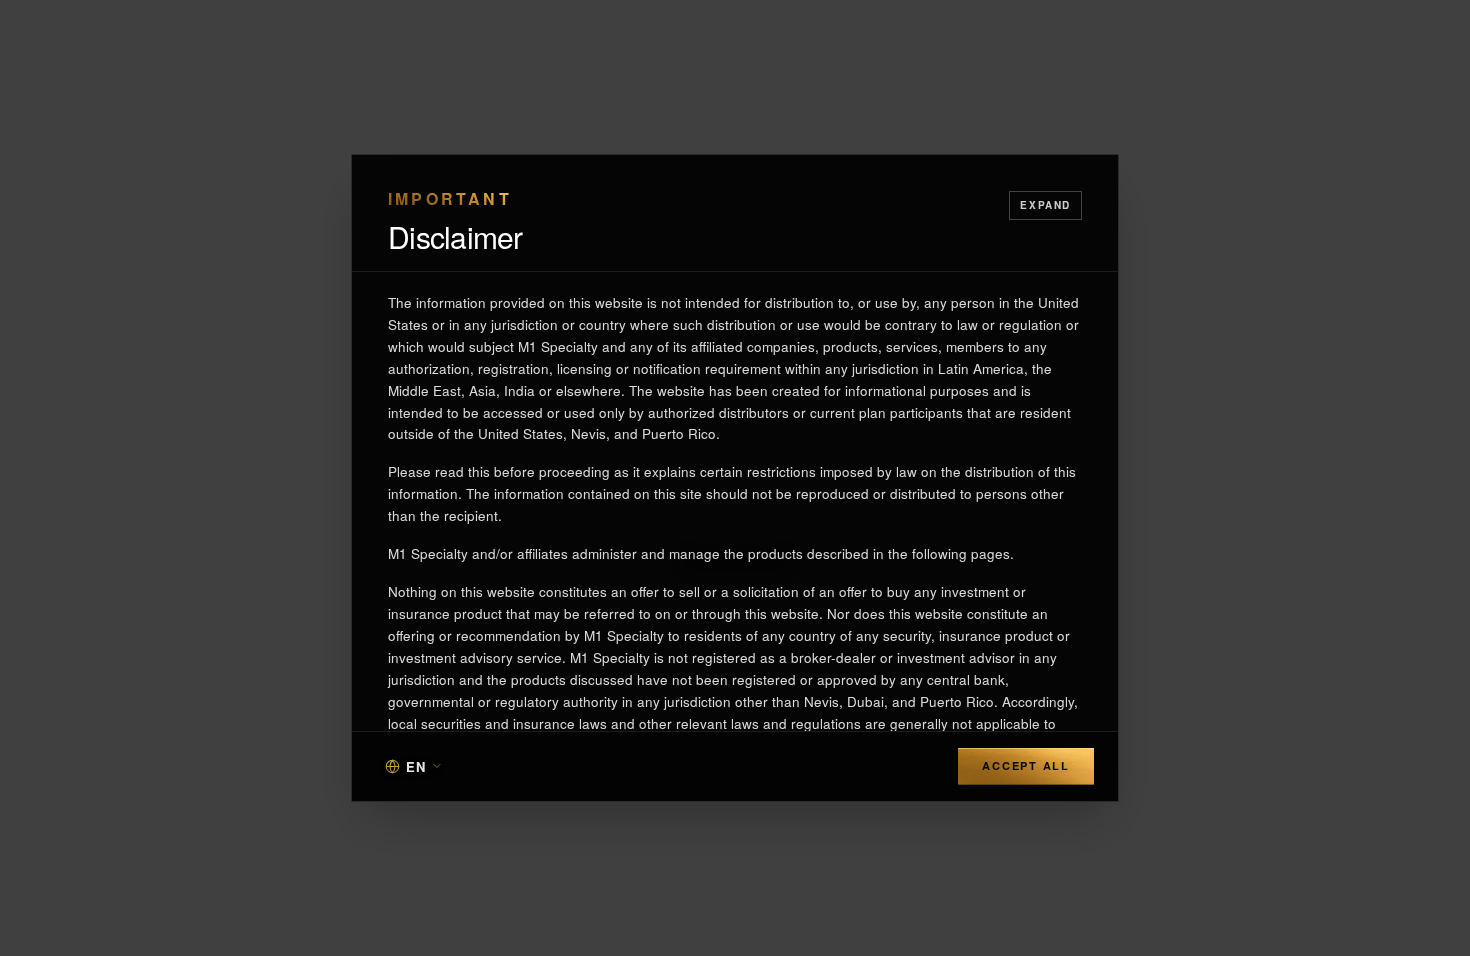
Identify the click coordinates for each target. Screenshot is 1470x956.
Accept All (1026, 765)
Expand (1045, 205)
